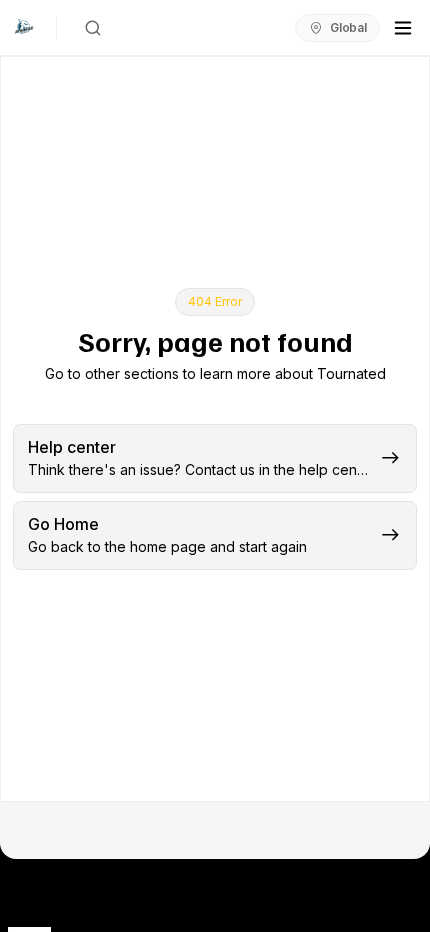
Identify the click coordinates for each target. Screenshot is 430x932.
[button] (215, 458)
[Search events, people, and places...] (93, 28)
